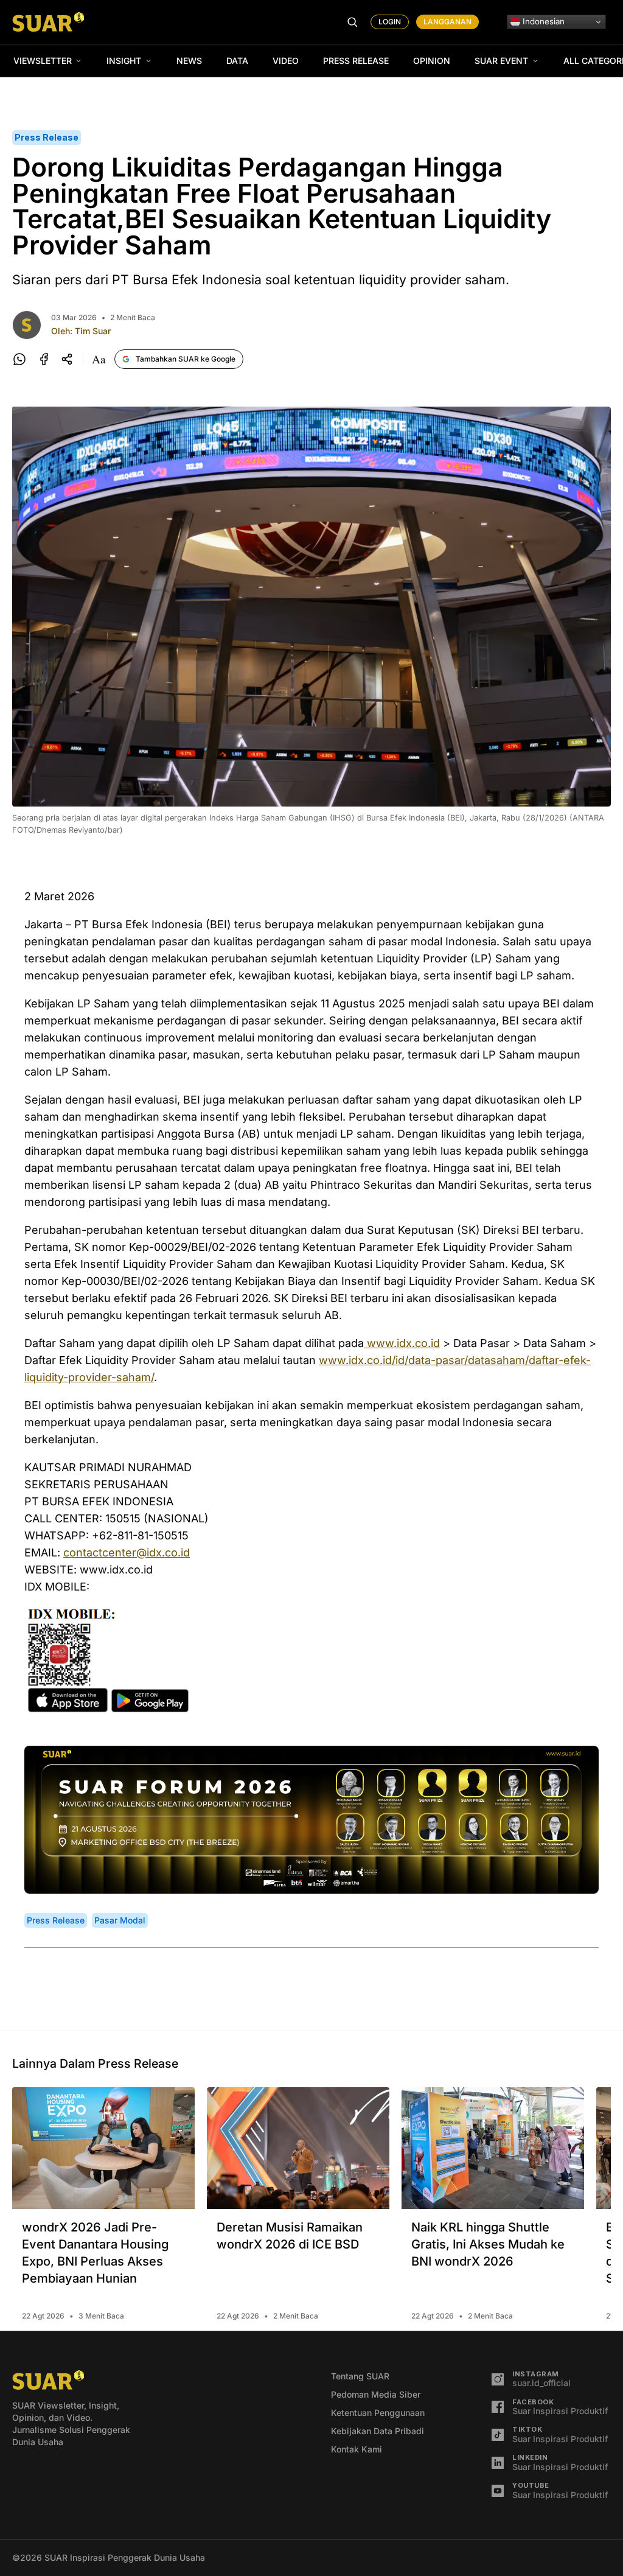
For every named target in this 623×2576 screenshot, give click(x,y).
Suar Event (501, 61)
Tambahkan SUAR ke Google (186, 359)
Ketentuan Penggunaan (378, 2413)
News (189, 61)
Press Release (356, 61)
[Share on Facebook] (44, 359)
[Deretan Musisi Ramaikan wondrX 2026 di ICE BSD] (298, 2148)
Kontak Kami (357, 2449)
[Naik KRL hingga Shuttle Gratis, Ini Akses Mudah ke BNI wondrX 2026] (493, 2148)
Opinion (432, 61)
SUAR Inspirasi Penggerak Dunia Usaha (125, 2557)
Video (286, 61)
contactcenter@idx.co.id (127, 1552)
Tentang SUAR (360, 2376)
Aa (99, 359)
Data (237, 61)
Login (390, 22)
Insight (124, 61)
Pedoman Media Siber (376, 2394)
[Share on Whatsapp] (19, 359)
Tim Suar (93, 331)
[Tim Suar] (27, 325)
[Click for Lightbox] (311, 1661)
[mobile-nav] (352, 22)
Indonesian (542, 21)
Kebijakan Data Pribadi (378, 2431)
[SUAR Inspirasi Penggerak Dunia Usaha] (48, 22)
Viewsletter (43, 61)
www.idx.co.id (402, 1343)
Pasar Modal (120, 1920)
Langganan (447, 22)
